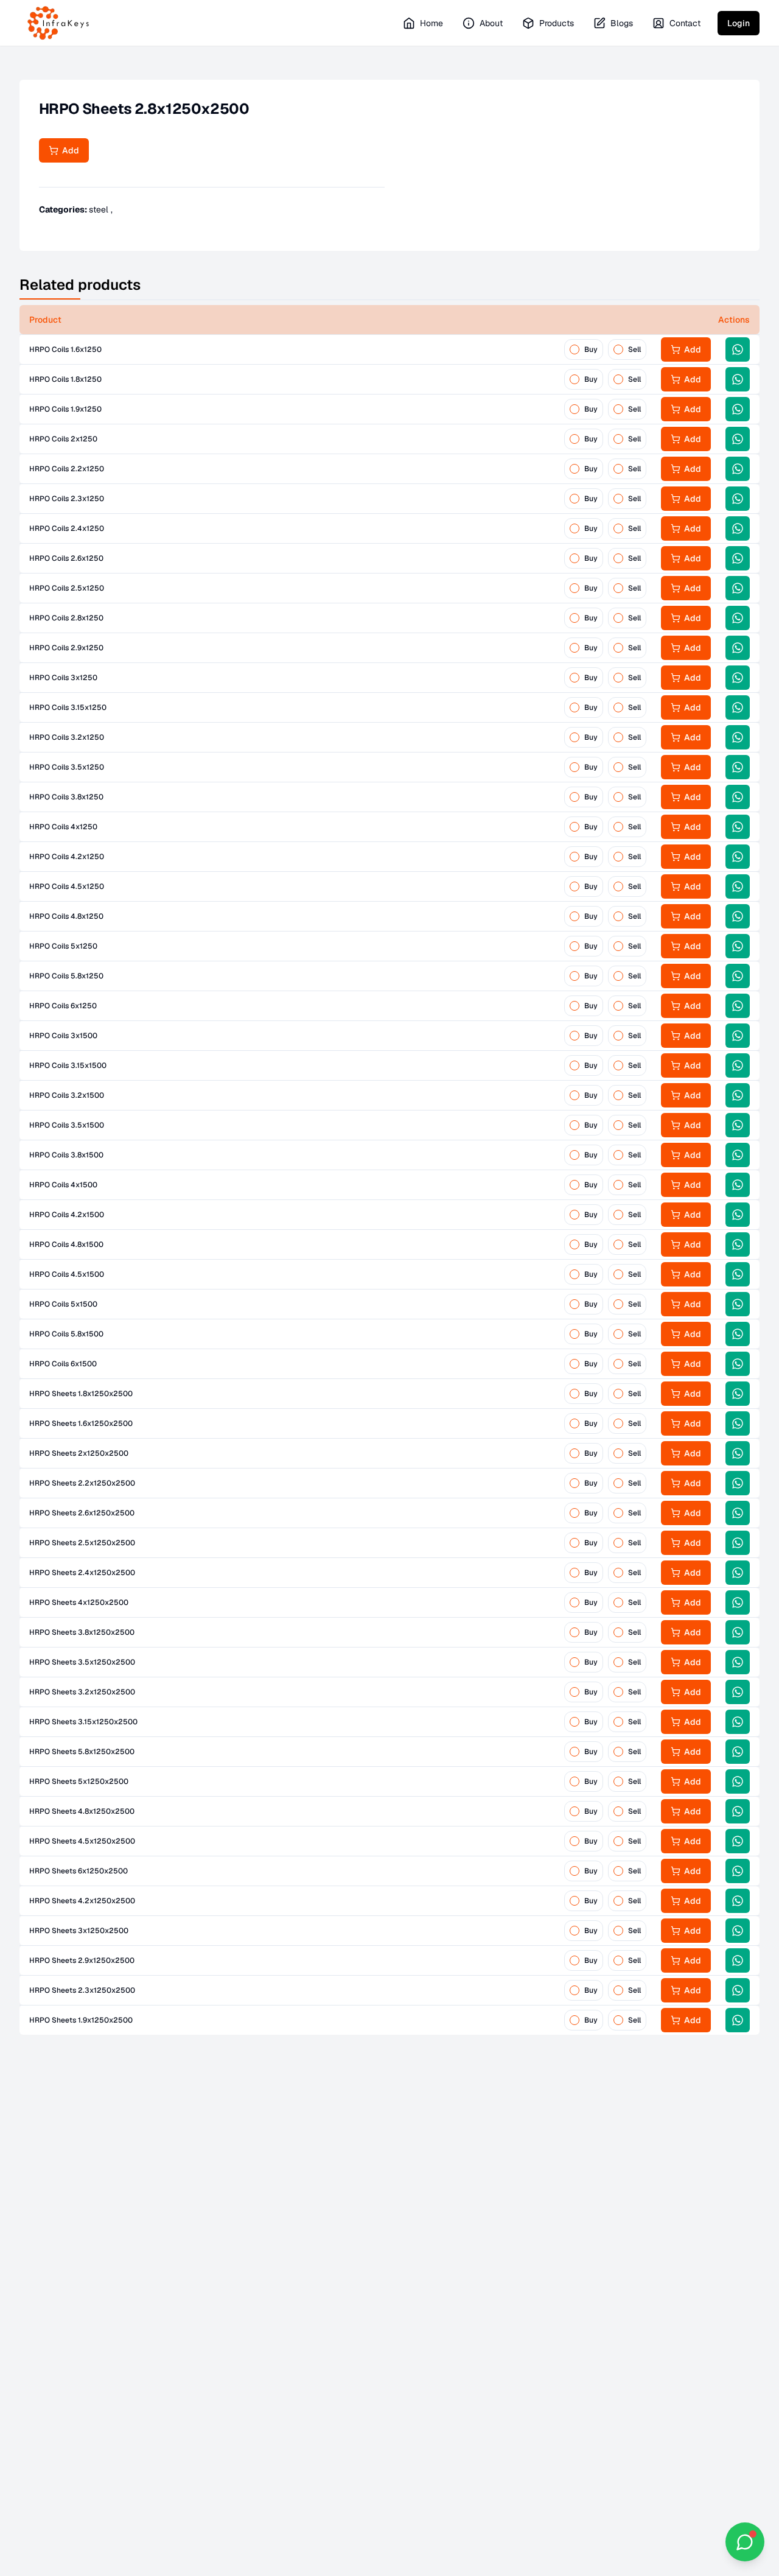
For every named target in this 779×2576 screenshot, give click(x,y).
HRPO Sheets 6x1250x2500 (79, 1871)
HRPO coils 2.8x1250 (66, 618)
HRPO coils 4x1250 (63, 827)
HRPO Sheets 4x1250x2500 (79, 1602)
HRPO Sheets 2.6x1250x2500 (82, 1513)
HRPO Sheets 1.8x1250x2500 (81, 1394)
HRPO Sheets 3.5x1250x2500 (82, 1662)
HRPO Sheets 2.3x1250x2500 (82, 1990)
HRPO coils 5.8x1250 (66, 976)
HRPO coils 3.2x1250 (67, 737)
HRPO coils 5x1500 (63, 1304)
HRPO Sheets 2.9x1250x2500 (82, 1960)
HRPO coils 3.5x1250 (67, 767)
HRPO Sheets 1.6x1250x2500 (81, 1423)
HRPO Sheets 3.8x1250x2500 (82, 1632)
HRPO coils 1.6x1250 (65, 349)
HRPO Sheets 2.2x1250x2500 (82, 1483)
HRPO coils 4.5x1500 (67, 1274)
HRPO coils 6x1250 (63, 1006)
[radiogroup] (605, 349)
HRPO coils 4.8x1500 (66, 1244)
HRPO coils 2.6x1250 (66, 558)
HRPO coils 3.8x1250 (66, 797)
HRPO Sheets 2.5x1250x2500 (82, 1543)
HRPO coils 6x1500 (63, 1364)
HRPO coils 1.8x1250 (65, 379)
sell (634, 349)
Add (69, 150)
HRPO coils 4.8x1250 (66, 916)
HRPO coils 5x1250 (63, 946)
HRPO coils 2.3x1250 (67, 499)
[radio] (575, 349)
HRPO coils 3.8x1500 (66, 1155)
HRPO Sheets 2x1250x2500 (79, 1453)
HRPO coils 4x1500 (63, 1185)
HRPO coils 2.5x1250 (67, 588)
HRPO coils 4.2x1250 (67, 857)
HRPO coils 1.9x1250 (65, 409)
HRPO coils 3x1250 (63, 678)
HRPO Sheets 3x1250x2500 (79, 1931)
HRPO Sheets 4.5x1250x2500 (82, 1841)
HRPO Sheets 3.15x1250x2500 (83, 1722)
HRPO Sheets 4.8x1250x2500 (82, 1811)
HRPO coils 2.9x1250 (66, 648)
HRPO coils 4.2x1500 (67, 1215)
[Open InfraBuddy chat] (745, 2542)
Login (739, 23)
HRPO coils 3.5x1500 (67, 1125)
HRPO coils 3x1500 (63, 1036)
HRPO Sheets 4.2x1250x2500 (82, 1901)
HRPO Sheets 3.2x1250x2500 (82, 1692)
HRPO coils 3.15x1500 (68, 1065)
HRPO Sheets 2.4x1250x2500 (82, 1573)
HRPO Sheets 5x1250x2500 (79, 1781)
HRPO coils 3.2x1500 (67, 1095)
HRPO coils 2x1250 (63, 439)
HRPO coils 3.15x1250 (68, 707)
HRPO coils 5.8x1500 (66, 1334)
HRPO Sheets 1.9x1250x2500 (81, 2020)
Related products (80, 285)
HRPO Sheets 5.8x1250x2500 (82, 1752)
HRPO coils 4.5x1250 (67, 886)
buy (591, 349)
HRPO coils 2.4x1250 (67, 528)
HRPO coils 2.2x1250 (67, 469)
